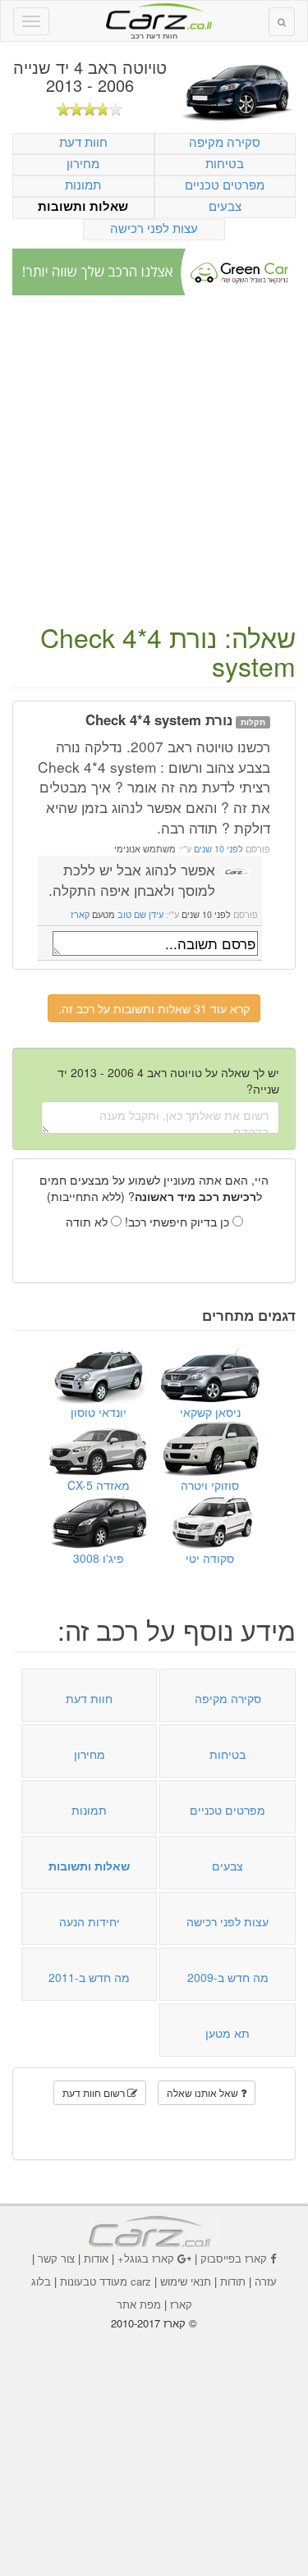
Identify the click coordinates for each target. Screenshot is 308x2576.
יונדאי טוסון (99, 1412)
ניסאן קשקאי (210, 1412)
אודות (96, 2258)
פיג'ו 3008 (99, 1558)
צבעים (225, 206)
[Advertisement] (154, 461)
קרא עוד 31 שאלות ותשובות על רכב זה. (154, 1008)
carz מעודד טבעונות (106, 2281)
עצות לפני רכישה (154, 228)
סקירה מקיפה (225, 142)
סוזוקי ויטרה (210, 1485)
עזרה (266, 2281)
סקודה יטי (210, 1558)
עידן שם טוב (140, 914)
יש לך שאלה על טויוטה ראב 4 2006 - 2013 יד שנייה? (168, 1080)
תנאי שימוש (186, 2281)
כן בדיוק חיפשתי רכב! (179, 1222)
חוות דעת (83, 142)
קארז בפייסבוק (234, 2258)
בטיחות (225, 163)
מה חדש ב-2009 (228, 1977)
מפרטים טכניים (225, 184)
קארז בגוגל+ (146, 2258)
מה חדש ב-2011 (89, 1977)
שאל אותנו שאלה (204, 2092)
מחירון (83, 163)
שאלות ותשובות (83, 206)
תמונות (83, 184)
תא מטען (228, 2033)
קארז (80, 914)
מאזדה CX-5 (99, 1485)
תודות (233, 2281)
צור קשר (56, 2258)
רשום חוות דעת (95, 2092)
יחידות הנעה (90, 1921)
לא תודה (88, 1222)
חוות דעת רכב (154, 16)
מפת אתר (139, 2304)
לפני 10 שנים (217, 849)
